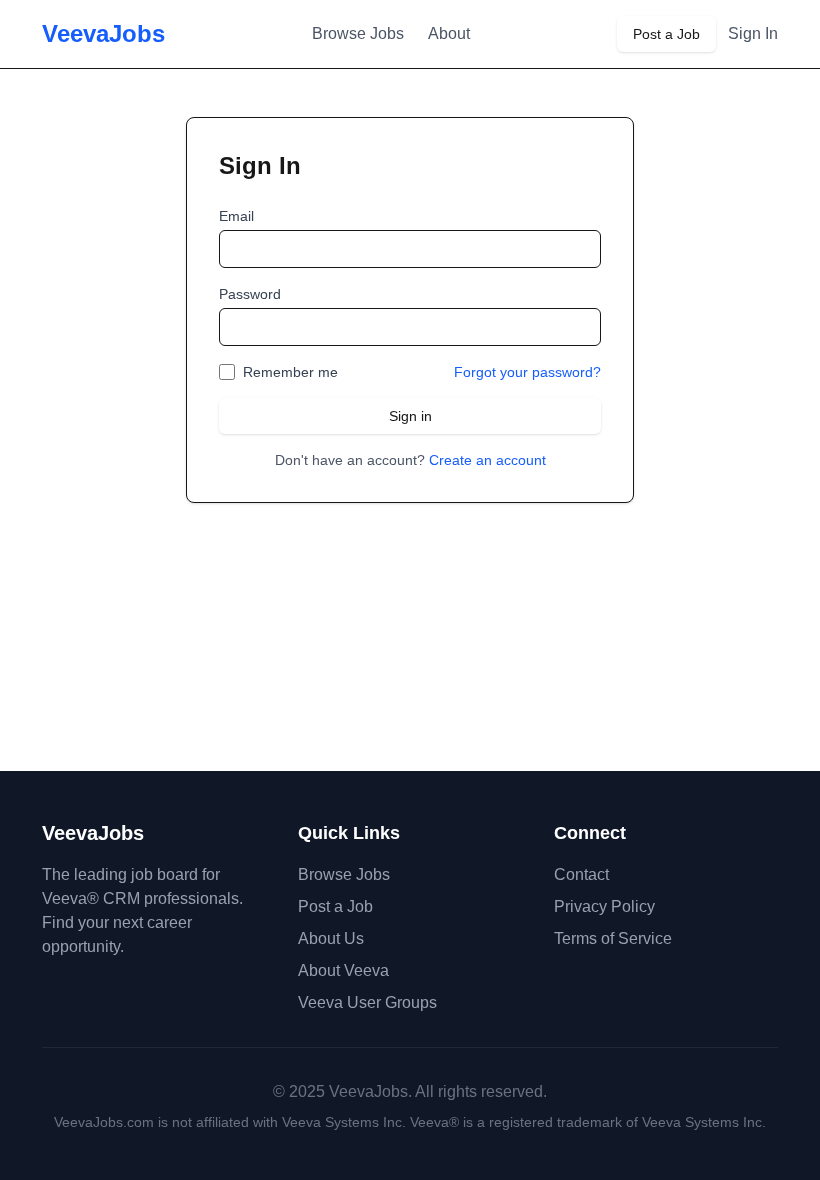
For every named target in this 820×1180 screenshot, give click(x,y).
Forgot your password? (527, 372)
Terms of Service (613, 938)
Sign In (753, 33)
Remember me (290, 372)
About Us (331, 938)
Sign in (410, 416)
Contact (581, 874)
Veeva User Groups (367, 1002)
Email (236, 216)
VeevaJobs (103, 33)
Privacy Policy (604, 906)
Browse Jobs (358, 33)
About (449, 33)
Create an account (487, 460)
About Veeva (343, 970)
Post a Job (666, 34)
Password (250, 294)
